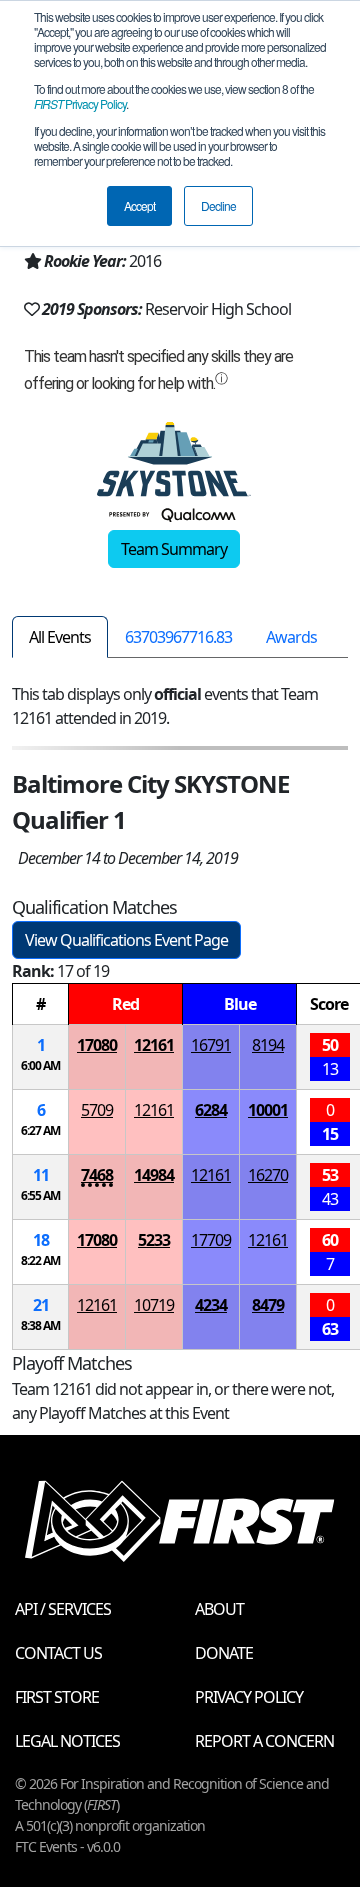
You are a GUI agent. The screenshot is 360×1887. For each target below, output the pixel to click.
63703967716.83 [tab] (178, 637)
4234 (211, 1305)
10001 (268, 1110)
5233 (154, 1240)
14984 (154, 1175)
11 (41, 1175)
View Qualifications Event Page (126, 940)
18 (41, 1240)
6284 (211, 1110)
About (219, 1609)
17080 (97, 1045)
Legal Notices (67, 1741)
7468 (97, 1175)
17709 (211, 1240)
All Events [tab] (60, 637)
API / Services (63, 1609)
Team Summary (174, 549)
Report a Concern (264, 1741)
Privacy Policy (80, 103)
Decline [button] (218, 205)
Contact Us (58, 1653)
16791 (211, 1045)
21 (41, 1305)
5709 (97, 1110)
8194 (268, 1045)
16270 (268, 1175)
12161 (154, 1045)
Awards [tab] (291, 637)
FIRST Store (57, 1697)
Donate (224, 1653)
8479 (268, 1305)
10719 (154, 1305)
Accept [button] (139, 205)
